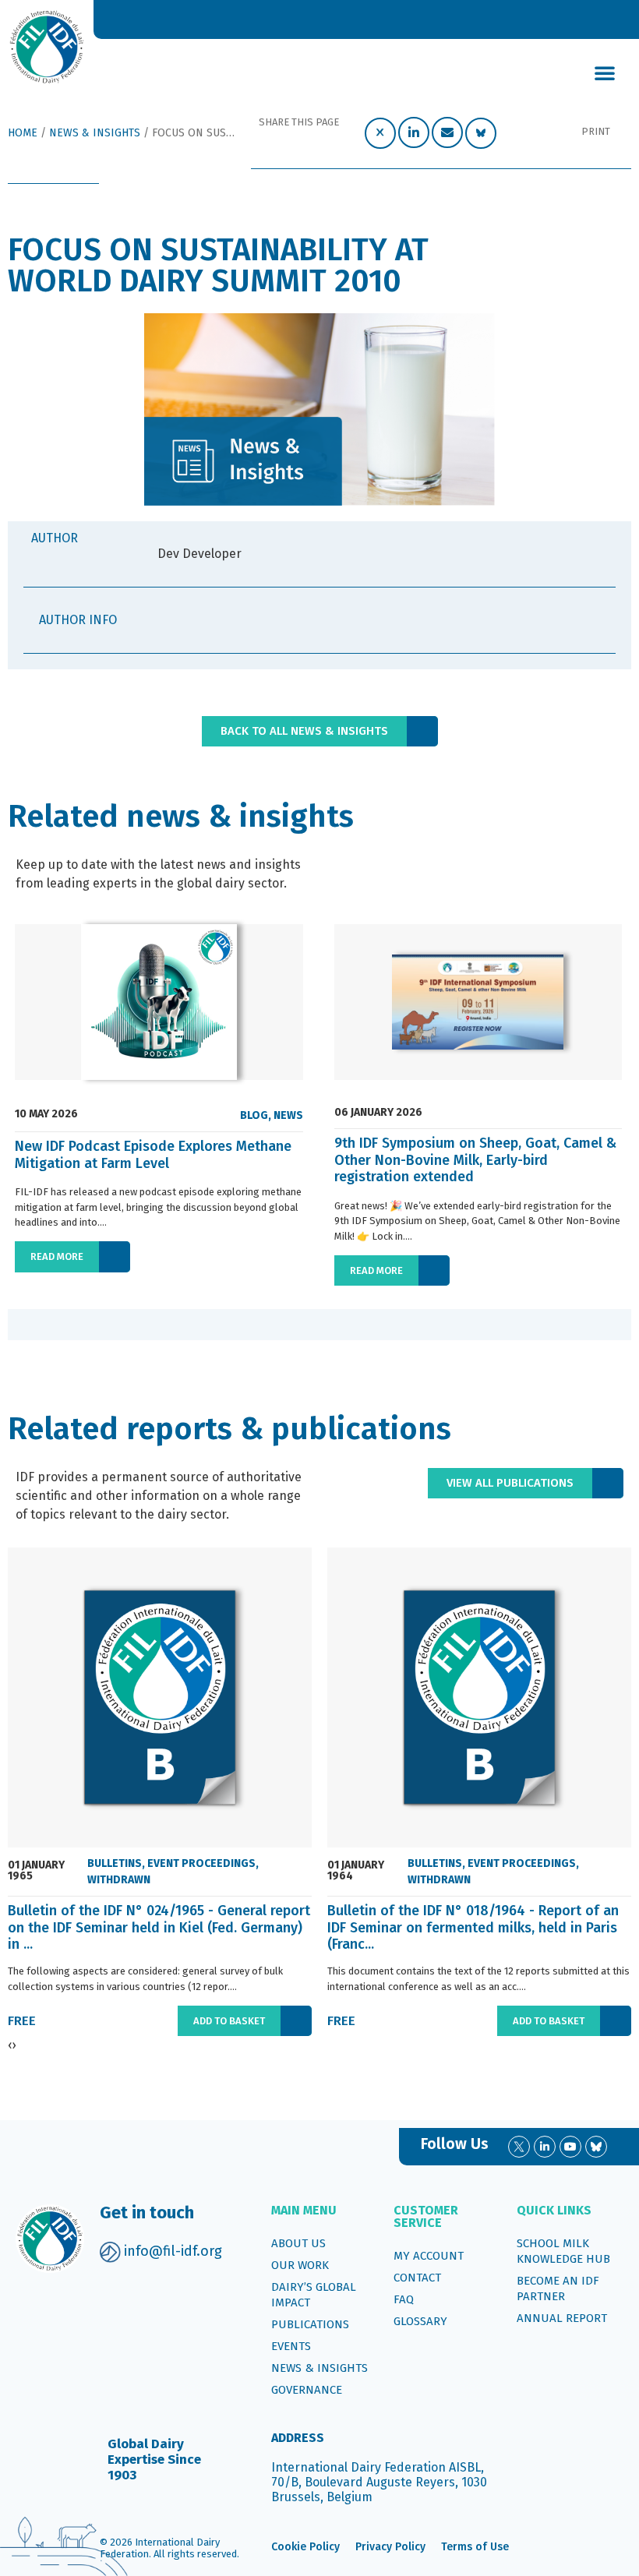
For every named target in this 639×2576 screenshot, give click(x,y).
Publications (310, 2324)
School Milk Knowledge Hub (563, 2251)
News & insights (319, 2368)
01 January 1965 (36, 1871)
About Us (298, 2243)
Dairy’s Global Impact (314, 2295)
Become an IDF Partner (558, 2288)
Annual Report (562, 2318)
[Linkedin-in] (545, 2147)
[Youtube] (570, 2147)
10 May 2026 (46, 1114)
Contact (417, 2278)
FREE (22, 2021)
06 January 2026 (378, 1113)
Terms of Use (475, 2547)
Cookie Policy (305, 2547)
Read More (57, 1256)
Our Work (300, 2265)
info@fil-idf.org (173, 2251)
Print (596, 131)
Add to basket (229, 2021)
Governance (307, 2390)
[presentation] (27, 1325)
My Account (429, 2256)
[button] (605, 72)
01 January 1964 (356, 1871)
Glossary (420, 2321)
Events (291, 2346)
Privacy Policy (390, 2547)
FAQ (404, 2299)
